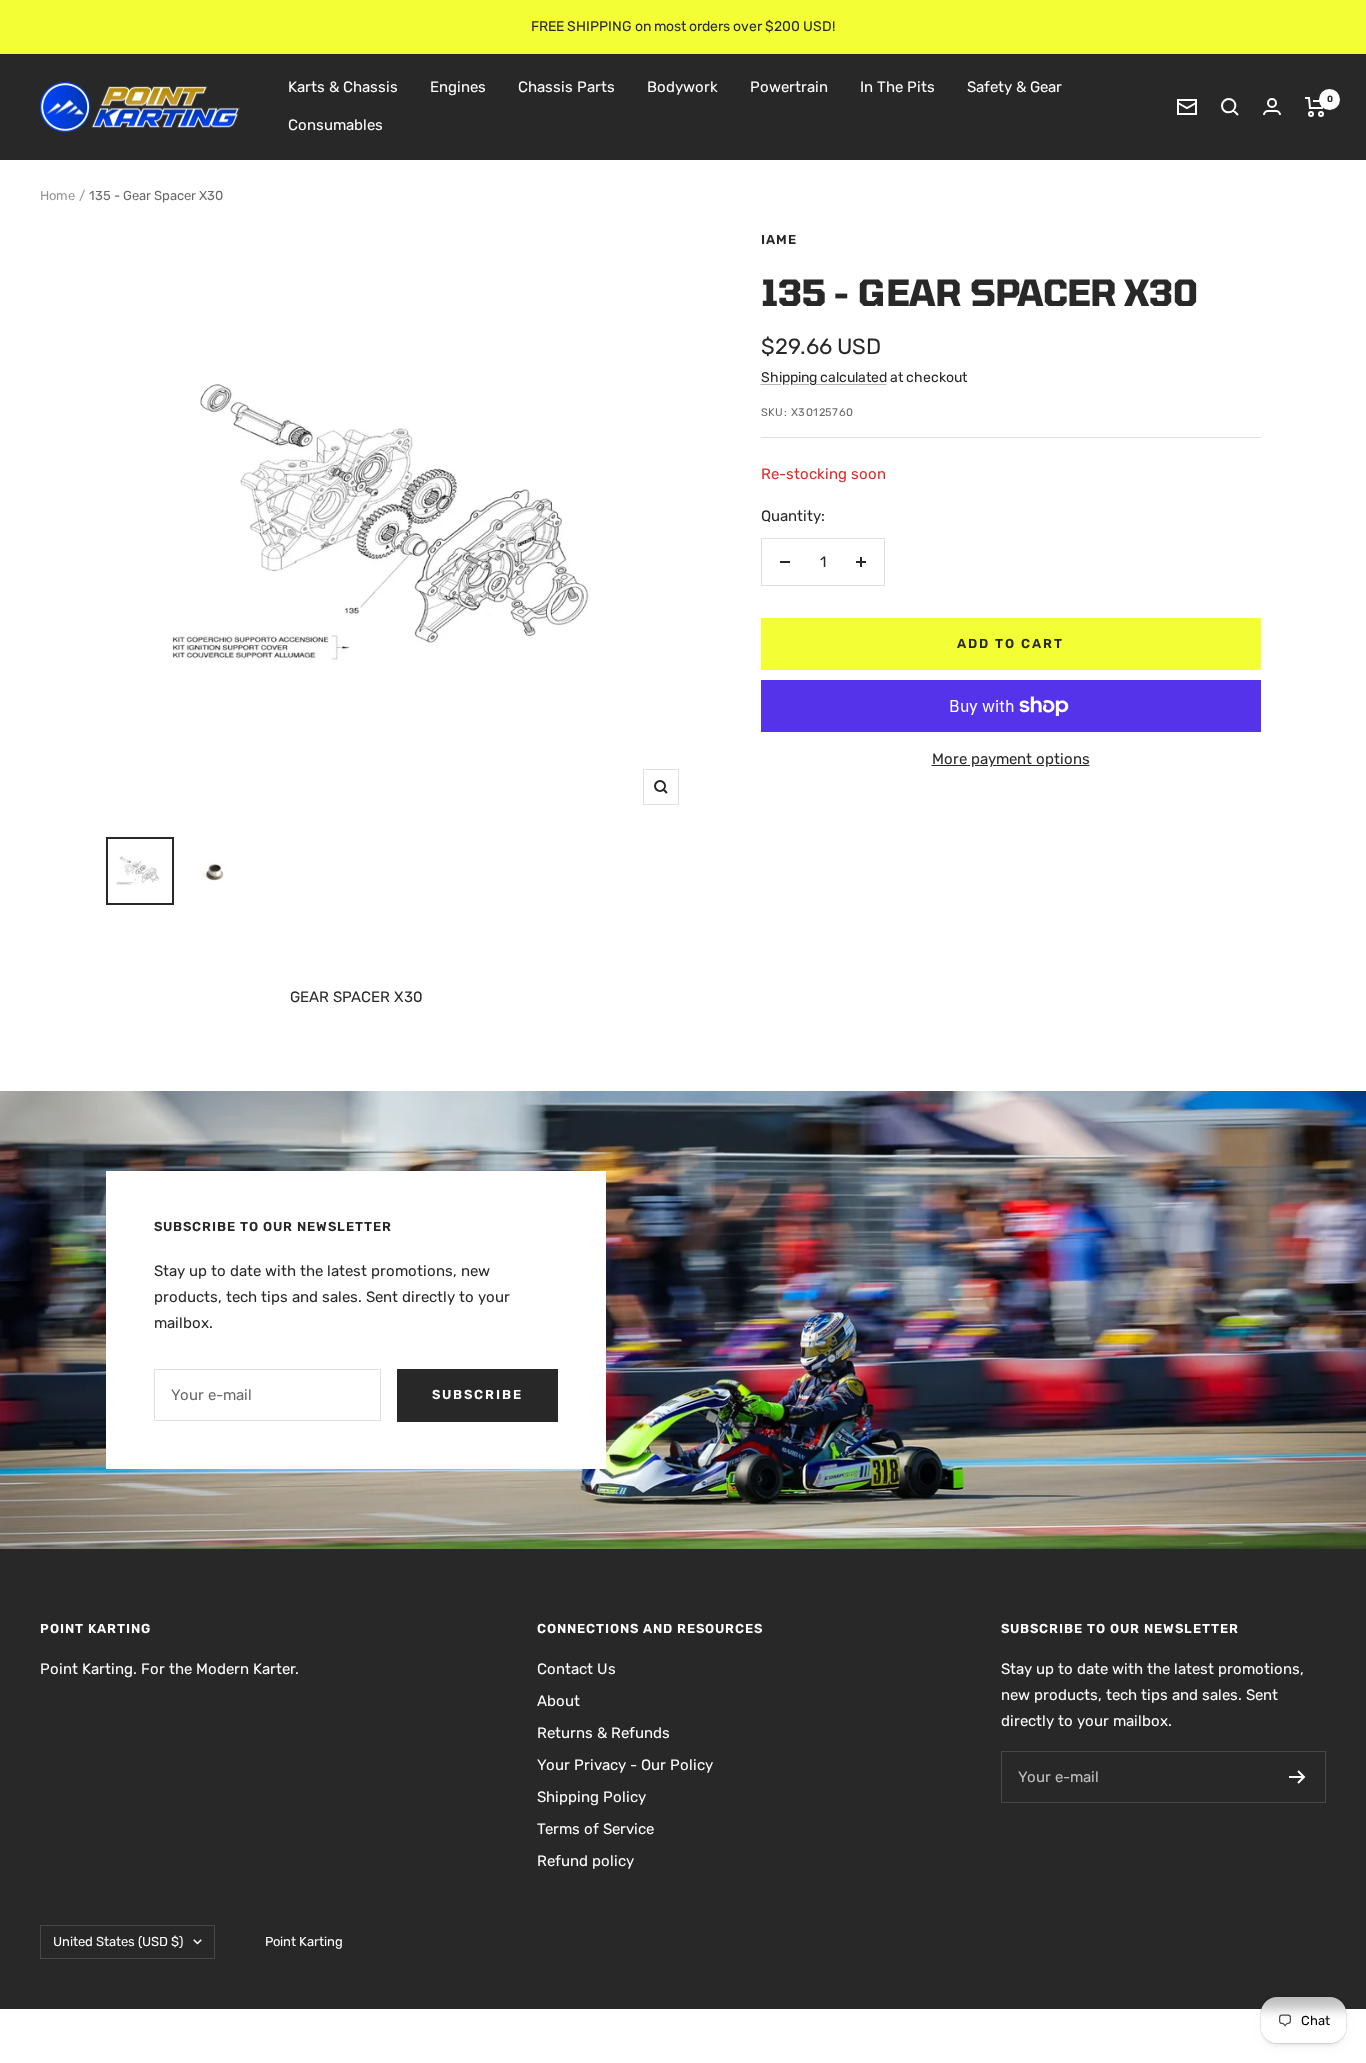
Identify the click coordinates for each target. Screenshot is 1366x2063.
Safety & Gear (1014, 87)
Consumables (335, 125)
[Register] (1297, 1777)
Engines (458, 87)
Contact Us (576, 1669)
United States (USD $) (118, 1941)
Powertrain (789, 87)
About (558, 1701)
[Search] (1230, 107)
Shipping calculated (824, 377)
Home (57, 195)
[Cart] (1315, 107)
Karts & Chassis (343, 87)
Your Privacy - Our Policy (625, 1765)
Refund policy (585, 1861)
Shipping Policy (591, 1797)
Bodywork (682, 87)
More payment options (1011, 759)
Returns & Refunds (603, 1733)
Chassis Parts (566, 87)
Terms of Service (595, 1829)
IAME (779, 239)
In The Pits (897, 87)
